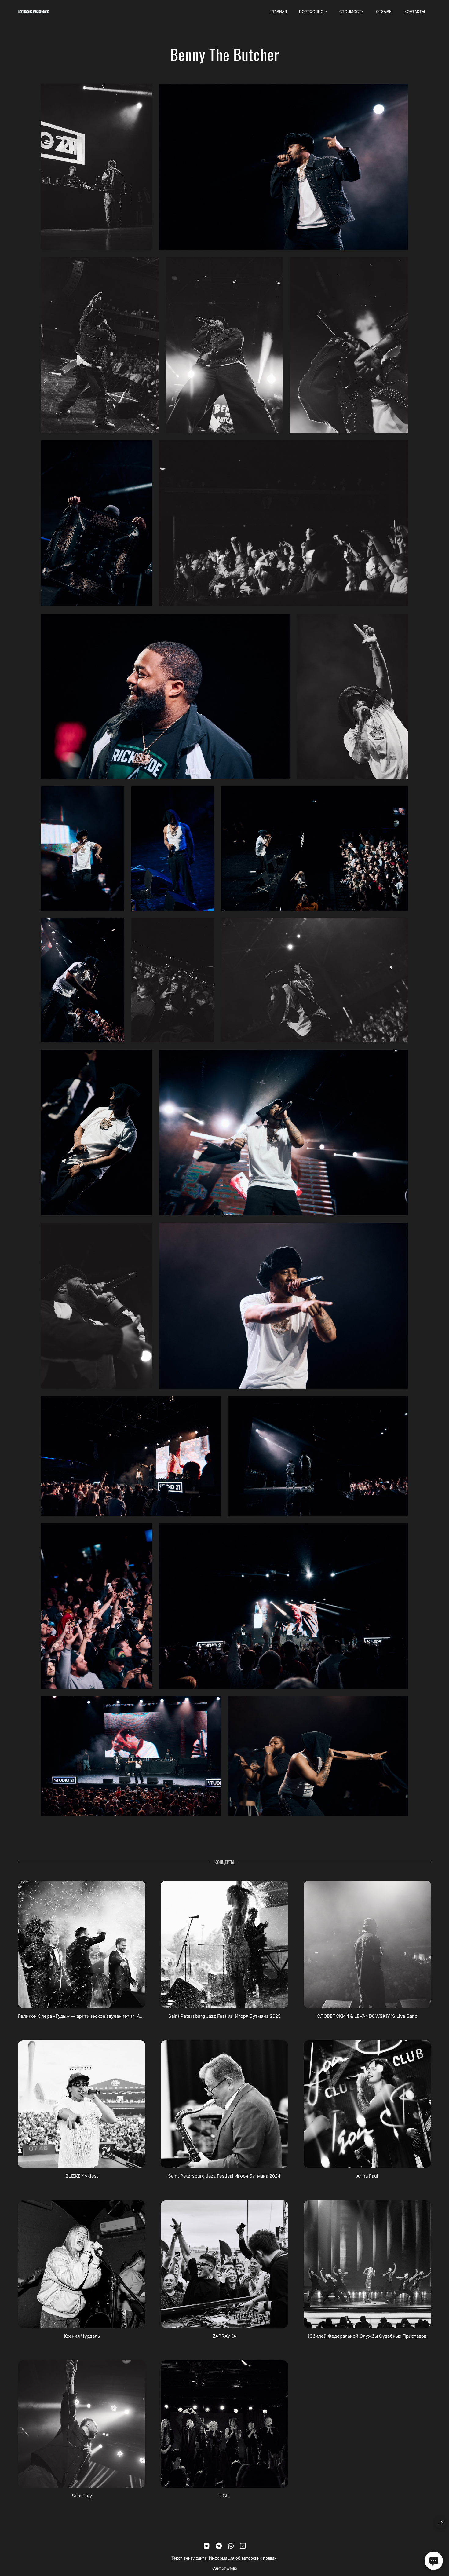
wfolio (232, 2568)
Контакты (415, 11)
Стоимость (352, 11)
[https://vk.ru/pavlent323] (206, 2546)
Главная (278, 11)
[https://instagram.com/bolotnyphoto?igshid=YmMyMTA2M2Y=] (243, 2546)
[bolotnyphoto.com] (33, 12)
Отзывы (384, 11)
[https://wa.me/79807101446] (231, 2546)
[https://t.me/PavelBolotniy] (219, 2546)
